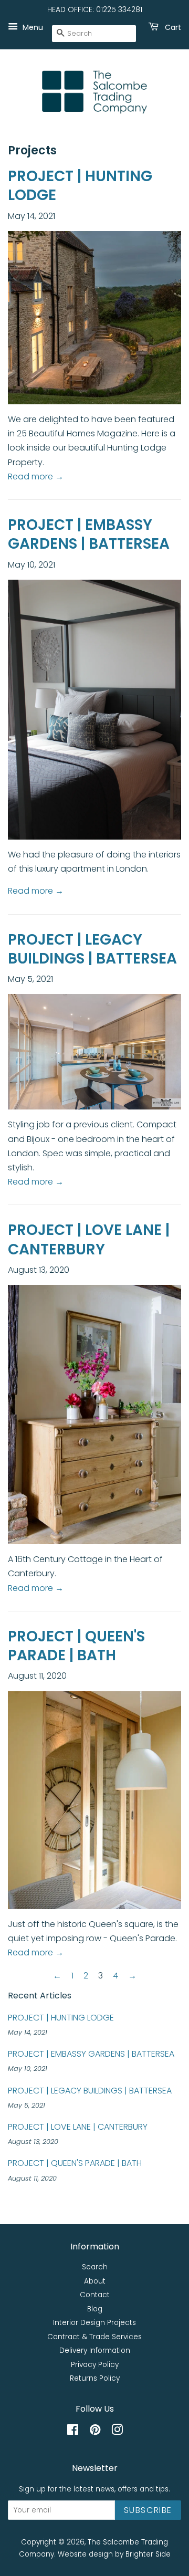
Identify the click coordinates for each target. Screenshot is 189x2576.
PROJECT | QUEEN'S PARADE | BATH (76, 1646)
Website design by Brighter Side (114, 2554)
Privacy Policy (95, 2365)
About (95, 2281)
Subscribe (148, 2510)
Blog (95, 2309)
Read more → (36, 477)
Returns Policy (95, 2378)
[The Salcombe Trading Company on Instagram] (117, 2432)
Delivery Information (95, 2350)
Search (95, 2267)
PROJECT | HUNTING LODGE (80, 186)
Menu (32, 27)
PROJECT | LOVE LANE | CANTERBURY (89, 1239)
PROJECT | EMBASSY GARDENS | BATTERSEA (89, 534)
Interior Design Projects (94, 2323)
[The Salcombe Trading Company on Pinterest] (95, 2432)
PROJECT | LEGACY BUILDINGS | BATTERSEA (92, 949)
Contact (95, 2295)
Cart (172, 27)
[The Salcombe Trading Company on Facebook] (73, 2432)
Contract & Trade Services (94, 2337)
